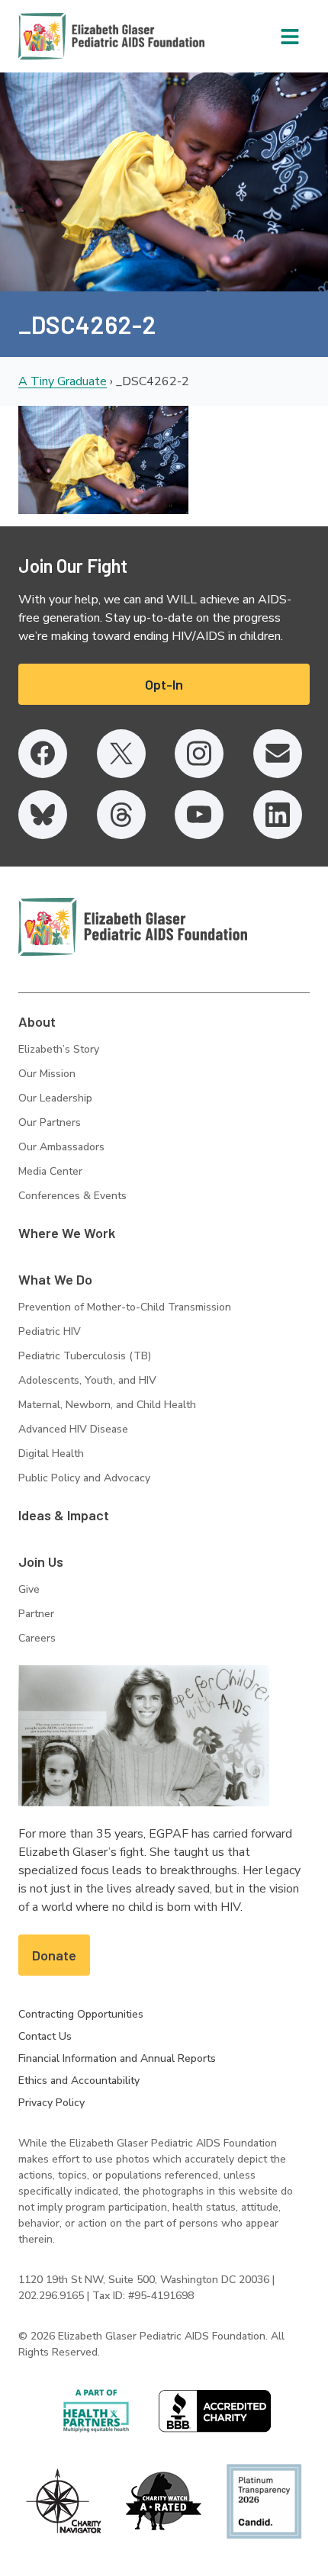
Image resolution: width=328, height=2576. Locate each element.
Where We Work (67, 1233)
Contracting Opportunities (81, 2014)
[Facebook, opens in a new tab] (43, 754)
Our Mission (47, 1074)
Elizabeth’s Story (59, 1049)
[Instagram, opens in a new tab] (199, 754)
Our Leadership (55, 1098)
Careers (37, 1638)
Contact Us (45, 2036)
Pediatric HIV (50, 1331)
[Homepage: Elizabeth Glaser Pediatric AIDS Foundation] (72, 36)
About (37, 1021)
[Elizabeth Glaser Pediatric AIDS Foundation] (133, 927)
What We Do (55, 1279)
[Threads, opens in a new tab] (121, 815)
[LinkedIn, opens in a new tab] (278, 815)
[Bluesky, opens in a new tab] (43, 815)
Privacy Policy (51, 2103)
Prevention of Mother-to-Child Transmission (125, 1307)
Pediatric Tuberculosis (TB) (85, 1356)
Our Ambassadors (61, 1147)
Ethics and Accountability (79, 2081)
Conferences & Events (72, 1196)
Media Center (50, 1171)
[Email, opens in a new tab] (278, 754)
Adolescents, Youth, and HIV (87, 1380)
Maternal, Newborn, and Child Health (107, 1405)
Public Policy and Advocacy (84, 1478)
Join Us (41, 1561)
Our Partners (50, 1122)
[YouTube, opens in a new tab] (199, 815)
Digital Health (51, 1454)
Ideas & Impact (64, 1515)
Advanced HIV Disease (73, 1429)
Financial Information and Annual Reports (117, 2058)
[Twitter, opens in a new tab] (121, 754)
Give (29, 1589)
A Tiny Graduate (63, 381)
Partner (36, 1614)
